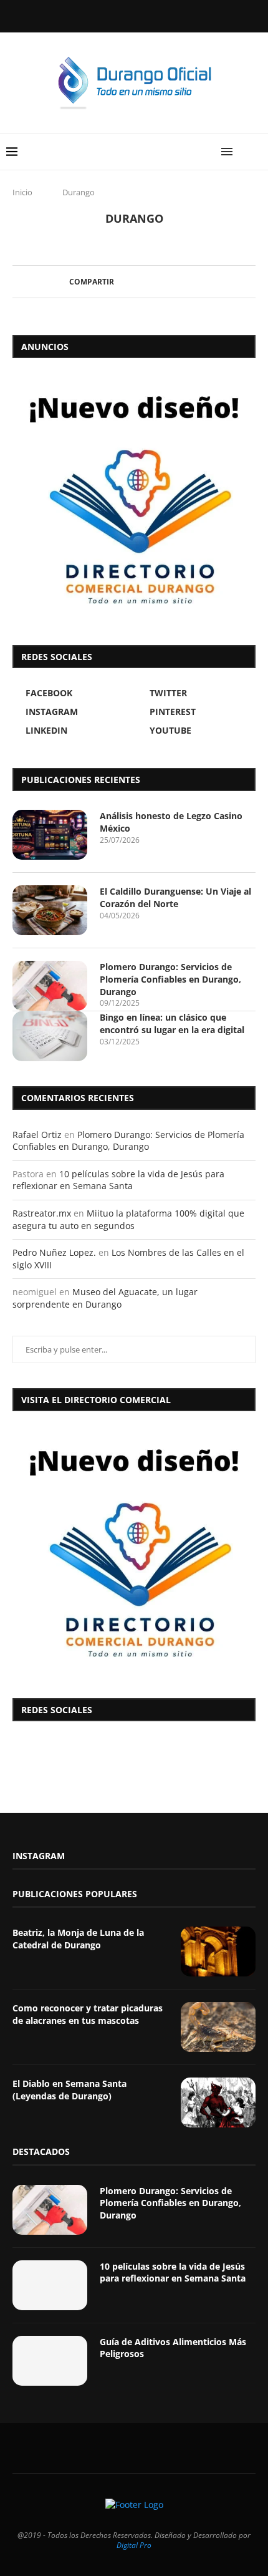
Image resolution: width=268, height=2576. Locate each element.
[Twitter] (100, 15)
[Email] (184, 15)
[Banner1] (134, 1552)
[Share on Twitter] (131, 282)
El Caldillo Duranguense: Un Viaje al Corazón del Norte (175, 897)
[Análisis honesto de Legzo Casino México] (50, 835)
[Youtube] (168, 15)
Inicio (22, 192)
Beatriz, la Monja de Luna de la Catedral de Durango (78, 1939)
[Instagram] (117, 15)
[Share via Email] (190, 282)
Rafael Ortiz (37, 1135)
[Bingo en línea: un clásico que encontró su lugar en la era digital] (50, 1036)
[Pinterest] (134, 15)
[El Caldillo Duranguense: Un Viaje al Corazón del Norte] (50, 910)
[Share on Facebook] (119, 282)
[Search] (256, 152)
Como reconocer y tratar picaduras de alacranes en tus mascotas (88, 2014)
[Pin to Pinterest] (143, 282)
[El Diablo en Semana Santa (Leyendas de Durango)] (218, 2102)
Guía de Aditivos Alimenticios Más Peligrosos (173, 2348)
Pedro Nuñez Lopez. (54, 1252)
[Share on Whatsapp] (167, 282)
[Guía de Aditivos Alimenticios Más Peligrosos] (50, 2361)
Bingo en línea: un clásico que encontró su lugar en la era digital (172, 1023)
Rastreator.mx (42, 1213)
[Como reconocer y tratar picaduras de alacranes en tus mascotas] (218, 2027)
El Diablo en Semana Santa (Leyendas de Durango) (69, 2090)
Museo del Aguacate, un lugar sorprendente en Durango (105, 1298)
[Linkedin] (151, 15)
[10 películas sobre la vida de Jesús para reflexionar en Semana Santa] (50, 2285)
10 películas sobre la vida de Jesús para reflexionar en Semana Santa (118, 1180)
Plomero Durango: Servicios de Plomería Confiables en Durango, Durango (170, 979)
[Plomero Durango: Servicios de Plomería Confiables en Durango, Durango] (50, 986)
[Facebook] (84, 15)
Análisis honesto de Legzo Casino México (171, 822)
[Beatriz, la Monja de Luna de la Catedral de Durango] (218, 1951)
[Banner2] (134, 498)
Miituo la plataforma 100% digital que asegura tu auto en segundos (128, 1219)
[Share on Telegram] (179, 282)
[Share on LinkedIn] (155, 282)
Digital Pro (134, 2545)
